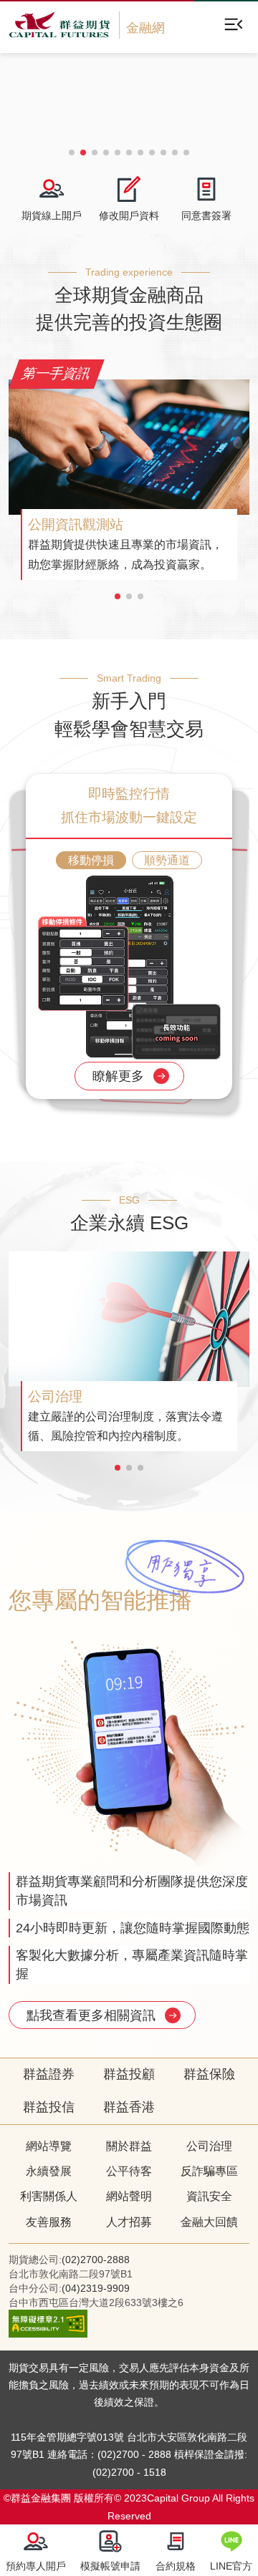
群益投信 (49, 2107)
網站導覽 (49, 2146)
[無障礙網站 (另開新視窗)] (48, 2334)
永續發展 (49, 2171)
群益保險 (209, 2074)
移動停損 (91, 860)
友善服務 (49, 2222)
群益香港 (129, 2107)
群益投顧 (129, 2074)
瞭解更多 (120, 1076)
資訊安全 (209, 2196)
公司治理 (209, 2146)
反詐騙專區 (209, 2171)
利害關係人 (49, 2196)
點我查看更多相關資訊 (93, 2015)
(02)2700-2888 (96, 2260)
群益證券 (49, 2074)
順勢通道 (167, 860)
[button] (72, 152)
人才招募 (129, 2222)
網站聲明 (129, 2196)
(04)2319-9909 (96, 2288)
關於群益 (129, 2146)
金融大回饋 (209, 2222)
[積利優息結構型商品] (129, 100)
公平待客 (129, 2171)
